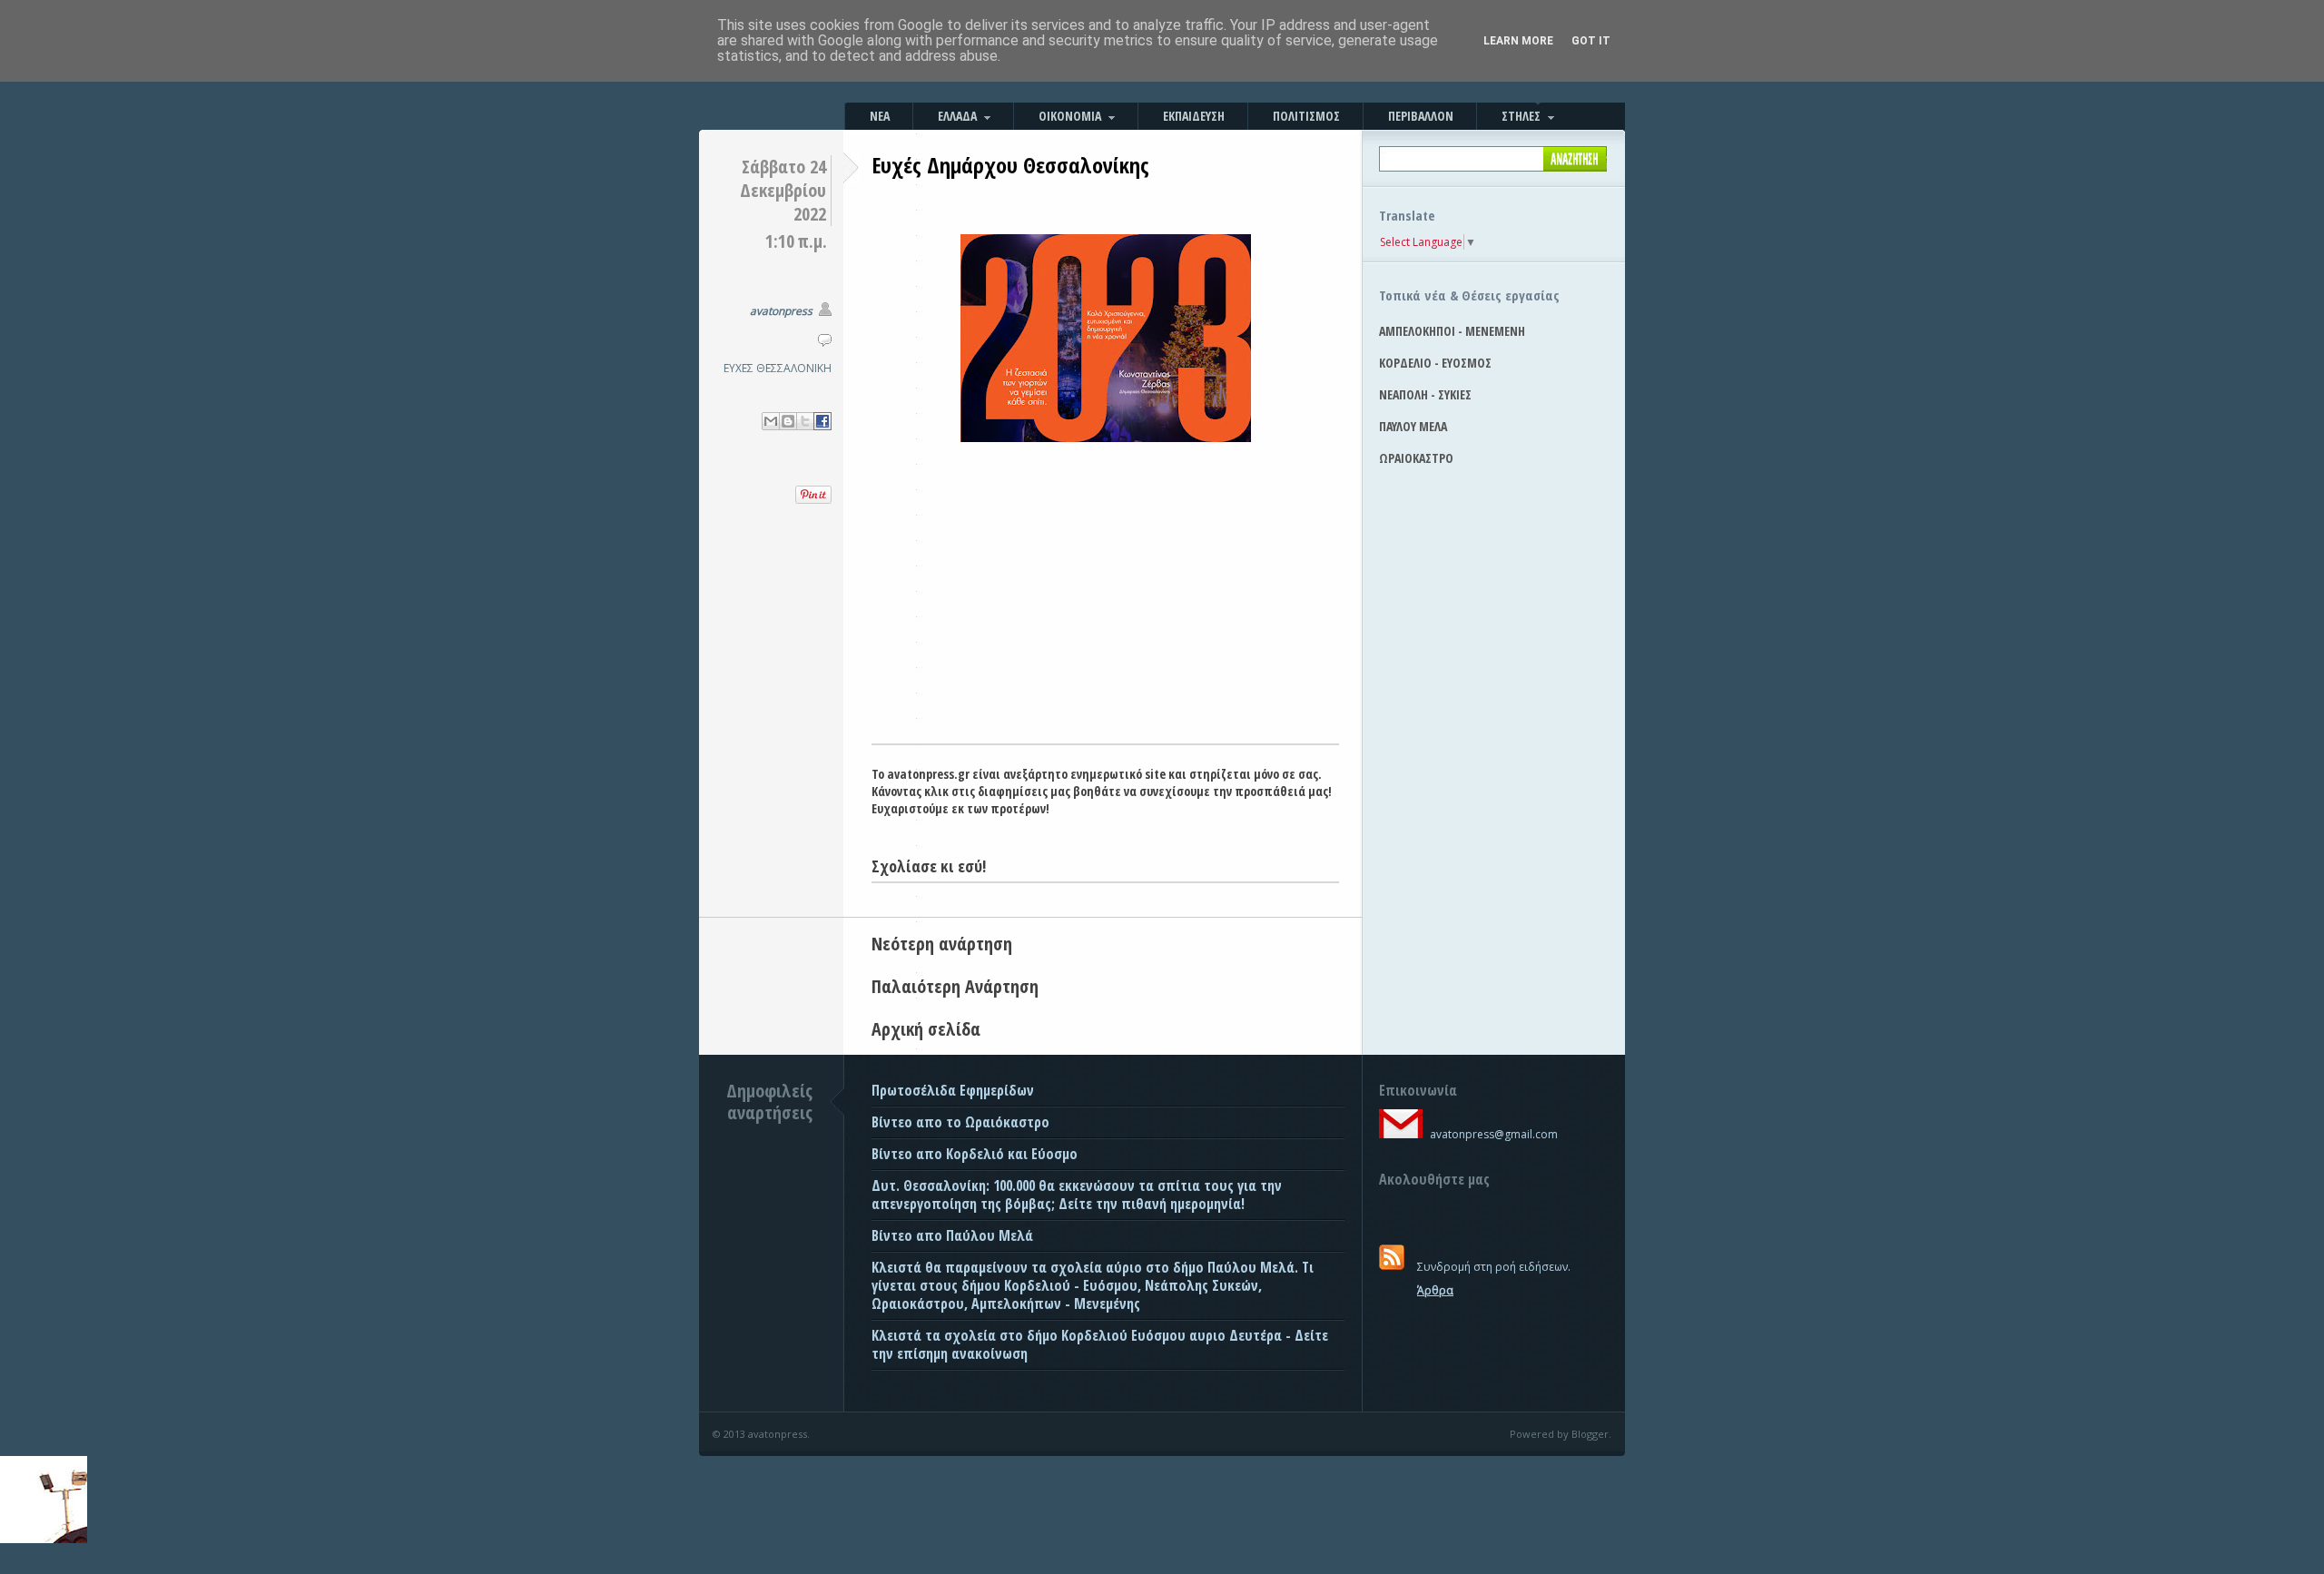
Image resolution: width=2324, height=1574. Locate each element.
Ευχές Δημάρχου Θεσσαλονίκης (1010, 165)
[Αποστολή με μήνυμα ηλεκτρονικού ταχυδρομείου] (771, 421)
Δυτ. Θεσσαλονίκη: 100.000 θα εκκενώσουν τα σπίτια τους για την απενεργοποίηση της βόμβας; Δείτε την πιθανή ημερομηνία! (1077, 1195)
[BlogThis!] (788, 421)
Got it (1591, 41)
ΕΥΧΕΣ (739, 368)
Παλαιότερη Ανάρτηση (955, 986)
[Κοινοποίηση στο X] (805, 421)
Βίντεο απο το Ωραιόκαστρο (960, 1122)
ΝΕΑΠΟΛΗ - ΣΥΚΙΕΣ (1425, 394)
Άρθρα (1435, 1290)
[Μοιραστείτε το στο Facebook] (822, 421)
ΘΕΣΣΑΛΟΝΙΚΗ (794, 368)
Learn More (1518, 41)
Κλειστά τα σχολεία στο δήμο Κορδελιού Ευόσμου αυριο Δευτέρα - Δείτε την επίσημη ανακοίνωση (1100, 1344)
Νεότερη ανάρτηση (942, 944)
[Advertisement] (1105, 607)
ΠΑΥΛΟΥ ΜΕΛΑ (1413, 426)
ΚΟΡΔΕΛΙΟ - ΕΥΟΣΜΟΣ (1435, 363)
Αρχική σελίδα (926, 1029)
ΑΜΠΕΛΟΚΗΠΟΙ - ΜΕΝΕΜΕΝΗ (1452, 331)
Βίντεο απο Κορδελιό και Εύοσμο (975, 1154)
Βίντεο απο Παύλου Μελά (952, 1235)
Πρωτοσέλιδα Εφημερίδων (953, 1090)
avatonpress (781, 311)
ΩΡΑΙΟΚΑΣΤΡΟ (1416, 458)
